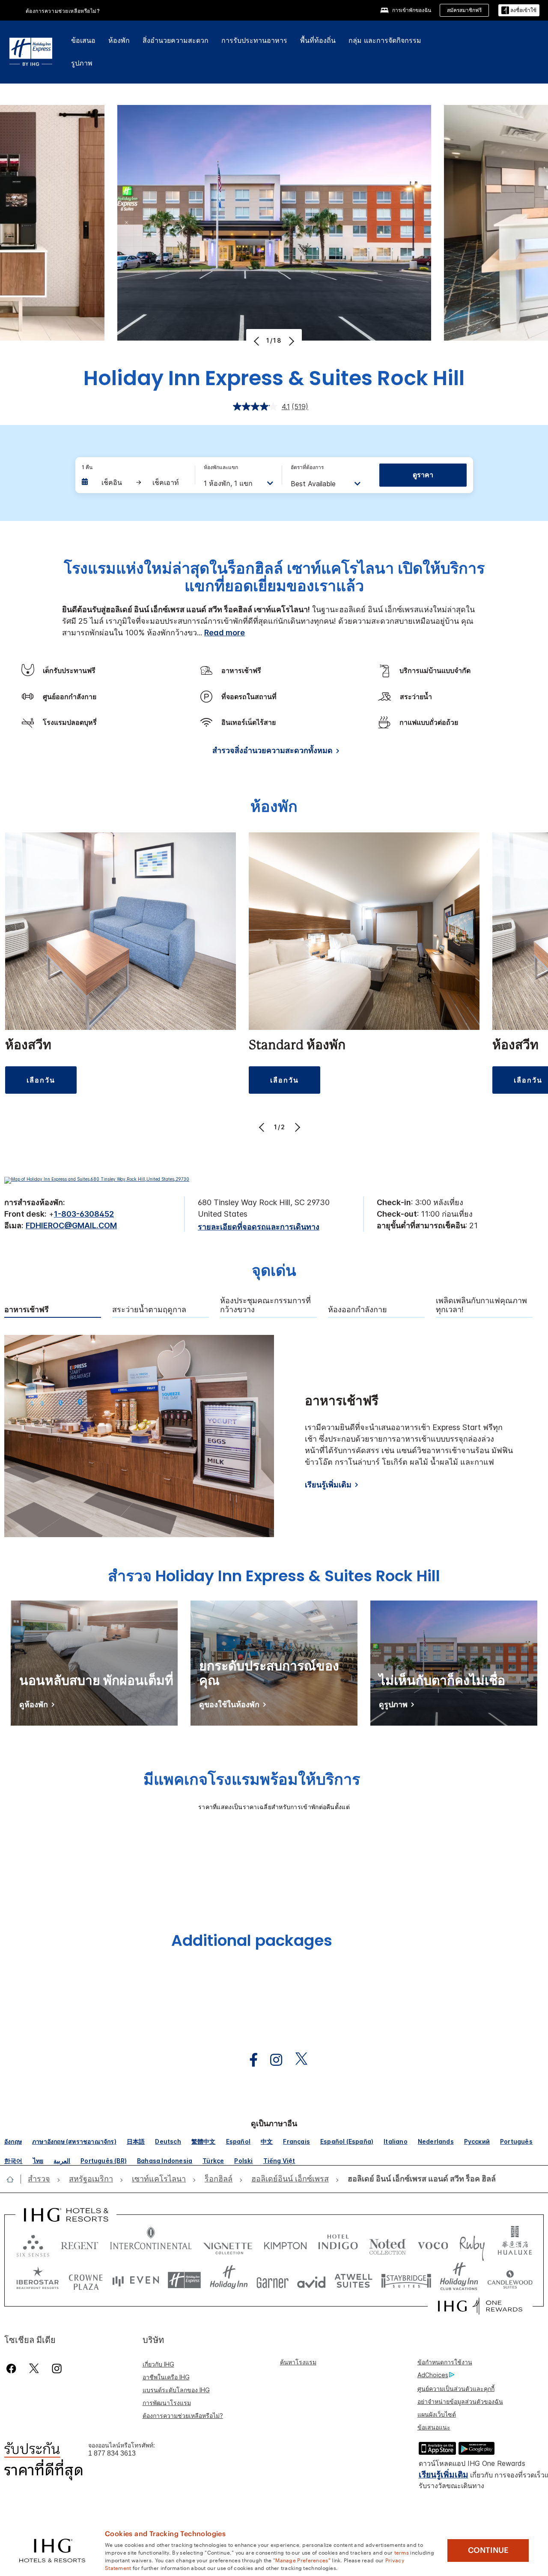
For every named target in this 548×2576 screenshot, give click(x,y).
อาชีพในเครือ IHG (166, 2377)
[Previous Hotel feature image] (258, 341)
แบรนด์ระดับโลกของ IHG (176, 2390)
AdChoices (433, 2375)
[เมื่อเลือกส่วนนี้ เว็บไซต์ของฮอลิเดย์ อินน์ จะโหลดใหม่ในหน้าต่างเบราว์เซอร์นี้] (229, 2280)
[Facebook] (13, 2368)
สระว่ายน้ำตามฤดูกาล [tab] (149, 1310)
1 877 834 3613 (112, 2453)
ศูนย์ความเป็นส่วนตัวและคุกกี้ (456, 2389)
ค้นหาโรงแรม (298, 2362)
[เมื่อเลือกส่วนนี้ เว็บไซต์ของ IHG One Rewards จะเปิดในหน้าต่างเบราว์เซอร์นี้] (480, 2306)
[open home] (13, 2179)
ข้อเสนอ (83, 40)
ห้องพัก (119, 40)
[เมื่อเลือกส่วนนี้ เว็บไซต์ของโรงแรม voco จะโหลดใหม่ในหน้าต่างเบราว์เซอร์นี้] (433, 2244)
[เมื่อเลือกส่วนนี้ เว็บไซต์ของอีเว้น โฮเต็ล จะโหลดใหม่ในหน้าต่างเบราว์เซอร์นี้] (136, 2280)
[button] (519, 10)
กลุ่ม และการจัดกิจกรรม (385, 40)
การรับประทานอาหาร (254, 40)
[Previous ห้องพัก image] (263, 1127)
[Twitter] (34, 2368)
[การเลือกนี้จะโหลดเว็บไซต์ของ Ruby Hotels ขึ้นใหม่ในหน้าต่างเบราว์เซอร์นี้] (472, 2244)
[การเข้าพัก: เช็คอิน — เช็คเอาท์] (134, 482)
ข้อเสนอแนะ (434, 2427)
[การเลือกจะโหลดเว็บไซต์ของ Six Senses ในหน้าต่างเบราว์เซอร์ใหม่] (33, 2244)
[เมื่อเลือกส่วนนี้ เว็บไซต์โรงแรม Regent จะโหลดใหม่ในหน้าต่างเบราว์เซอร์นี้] (80, 2244)
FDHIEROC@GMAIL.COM (71, 1225)
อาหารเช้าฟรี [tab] (27, 1310)
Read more (225, 633)
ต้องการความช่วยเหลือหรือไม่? (63, 11)
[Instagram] (57, 2368)
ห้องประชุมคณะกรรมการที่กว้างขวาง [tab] (265, 1305)
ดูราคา (423, 475)
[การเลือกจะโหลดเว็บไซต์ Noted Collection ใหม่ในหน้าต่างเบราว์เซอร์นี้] (387, 2244)
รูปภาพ (82, 63)
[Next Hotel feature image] (290, 341)
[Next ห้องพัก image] (296, 1127)
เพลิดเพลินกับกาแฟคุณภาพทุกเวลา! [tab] (481, 1305)
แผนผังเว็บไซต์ (437, 2414)
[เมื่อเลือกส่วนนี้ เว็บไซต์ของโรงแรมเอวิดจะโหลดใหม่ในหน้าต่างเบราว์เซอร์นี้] (311, 2280)
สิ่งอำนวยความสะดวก (176, 40)
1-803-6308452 (84, 1214)
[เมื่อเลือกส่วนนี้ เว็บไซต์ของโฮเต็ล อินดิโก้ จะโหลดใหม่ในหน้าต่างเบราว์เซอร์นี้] (338, 2244)
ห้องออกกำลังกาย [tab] (357, 1310)
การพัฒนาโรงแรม (167, 2403)
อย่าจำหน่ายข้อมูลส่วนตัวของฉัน (460, 2401)
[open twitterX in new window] (297, 2060)
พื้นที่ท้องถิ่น (318, 40)
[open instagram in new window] (272, 2060)
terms (402, 2552)
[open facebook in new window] (249, 2060)
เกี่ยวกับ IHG (158, 2364)
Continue (488, 2550)
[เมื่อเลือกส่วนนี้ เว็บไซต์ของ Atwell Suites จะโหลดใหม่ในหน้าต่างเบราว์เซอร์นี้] (353, 2280)
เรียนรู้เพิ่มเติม (328, 1485)
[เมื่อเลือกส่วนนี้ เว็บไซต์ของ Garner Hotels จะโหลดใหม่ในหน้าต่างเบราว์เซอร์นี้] (273, 2280)
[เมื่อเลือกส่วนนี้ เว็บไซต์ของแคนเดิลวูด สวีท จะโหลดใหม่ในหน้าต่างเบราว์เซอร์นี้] (510, 2280)
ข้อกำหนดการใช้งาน (445, 2362)
